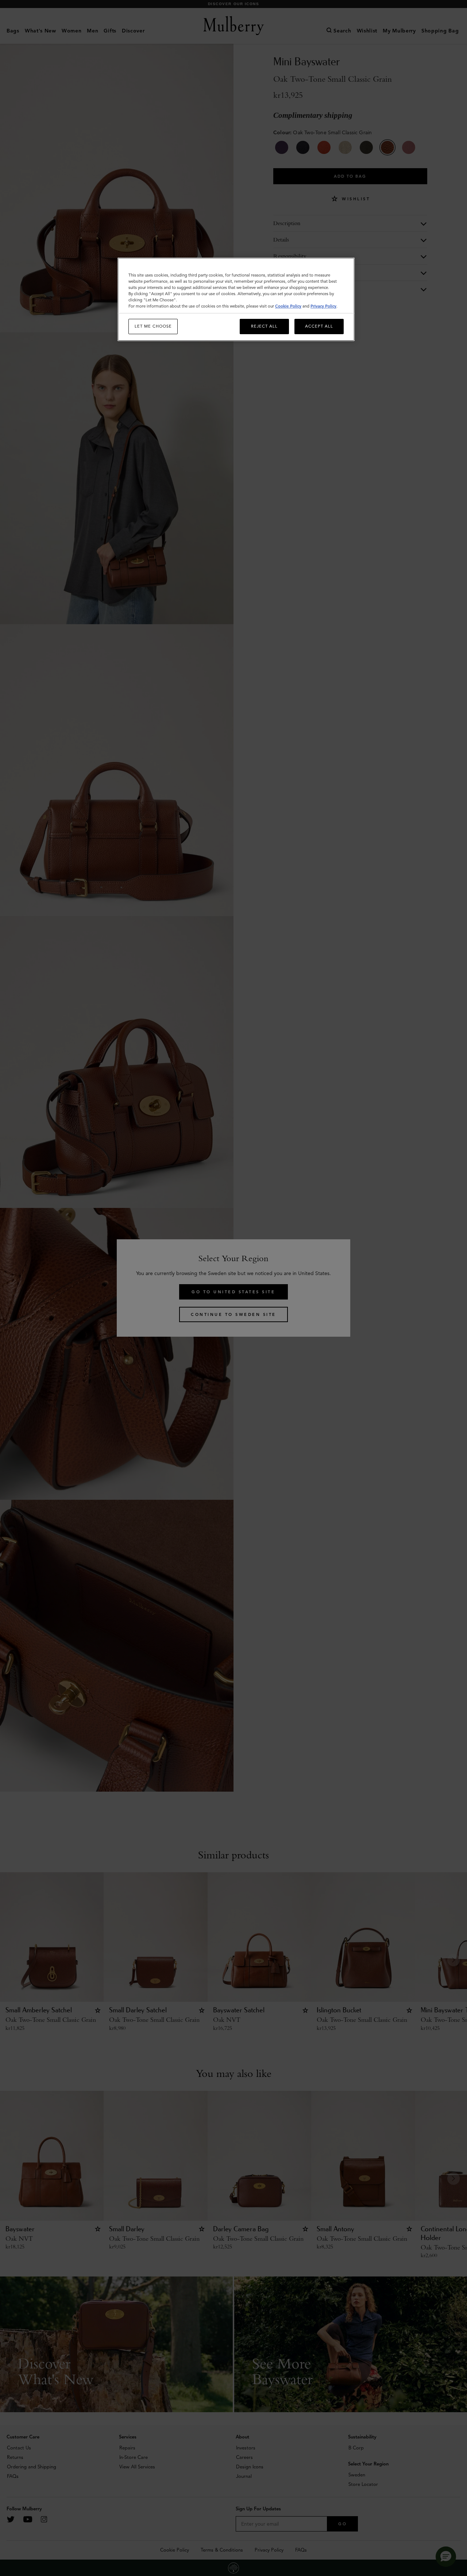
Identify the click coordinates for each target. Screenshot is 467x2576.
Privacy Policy (323, 306)
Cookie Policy (288, 306)
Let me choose (153, 326)
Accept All (319, 326)
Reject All (264, 326)
